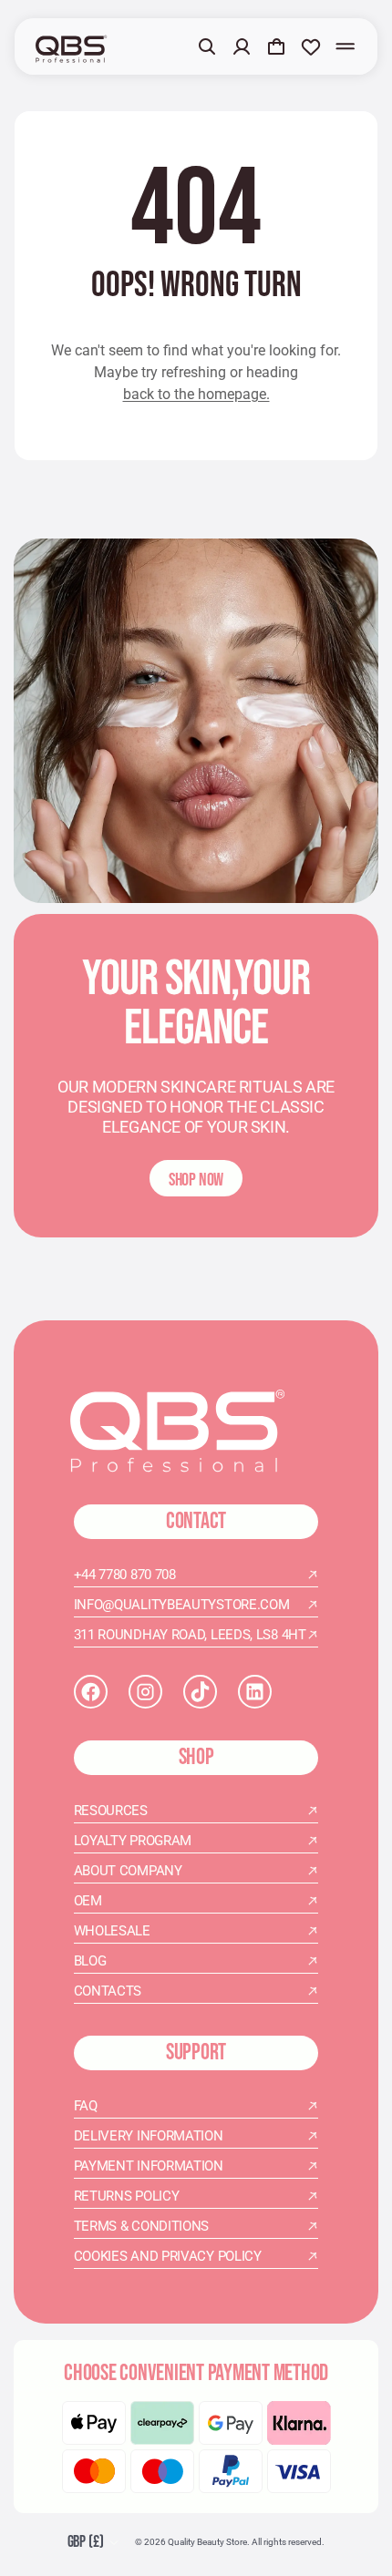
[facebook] (91, 1692)
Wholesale (112, 1931)
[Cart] (276, 46)
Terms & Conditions (142, 2226)
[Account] (242, 46)
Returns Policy (127, 2196)
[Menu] (346, 46)
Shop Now (196, 1180)
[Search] (207, 46)
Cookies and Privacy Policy (168, 2256)
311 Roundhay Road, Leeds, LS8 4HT (190, 1635)
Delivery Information (149, 2136)
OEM (88, 1901)
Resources (111, 1811)
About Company (128, 1871)
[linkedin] (255, 1692)
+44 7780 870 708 (125, 1575)
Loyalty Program (133, 1841)
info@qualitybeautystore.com (182, 1605)
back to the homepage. (196, 394)
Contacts (108, 1991)
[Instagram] (145, 1692)
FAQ (86, 2106)
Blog (90, 1961)
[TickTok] (200, 1692)
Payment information (149, 2166)
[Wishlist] (311, 46)
